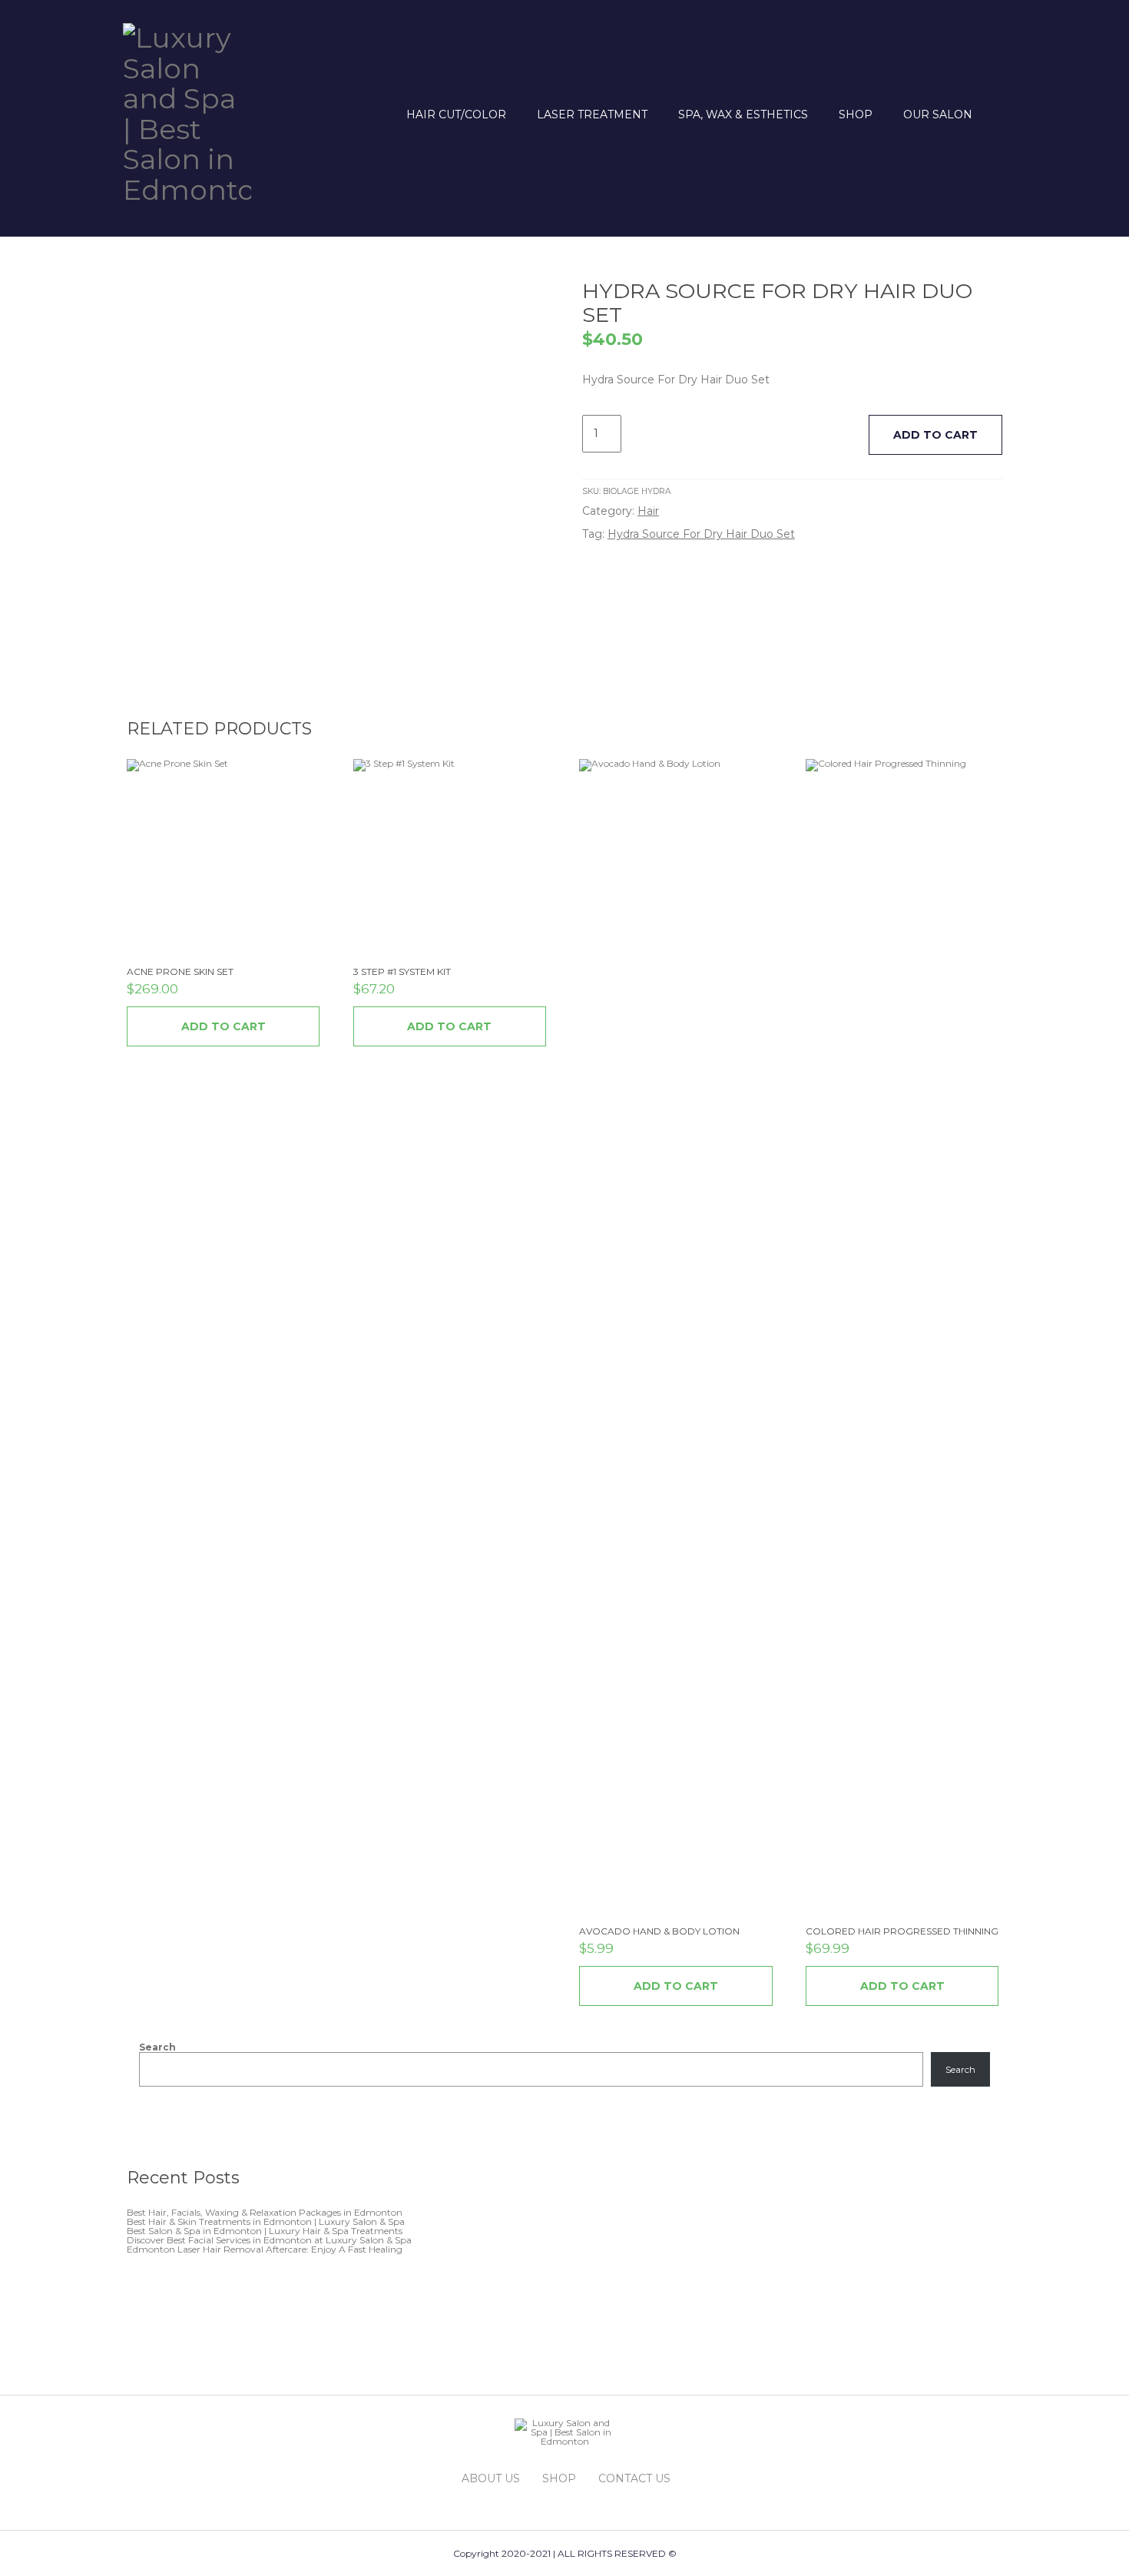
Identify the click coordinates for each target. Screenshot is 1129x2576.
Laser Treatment (592, 114)
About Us (491, 2478)
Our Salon (938, 114)
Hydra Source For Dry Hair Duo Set (701, 534)
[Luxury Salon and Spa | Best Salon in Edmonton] (187, 111)
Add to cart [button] (223, 1026)
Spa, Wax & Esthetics (743, 114)
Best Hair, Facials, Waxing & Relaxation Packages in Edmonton (265, 2212)
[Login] (997, 114)
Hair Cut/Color (456, 114)
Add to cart (935, 435)
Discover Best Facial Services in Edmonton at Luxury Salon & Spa (269, 2240)
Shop (856, 114)
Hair (648, 511)
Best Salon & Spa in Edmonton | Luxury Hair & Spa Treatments (265, 2231)
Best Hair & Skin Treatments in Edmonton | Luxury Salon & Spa (266, 2221)
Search (157, 2047)
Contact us (634, 2478)
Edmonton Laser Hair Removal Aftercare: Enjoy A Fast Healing (265, 2249)
